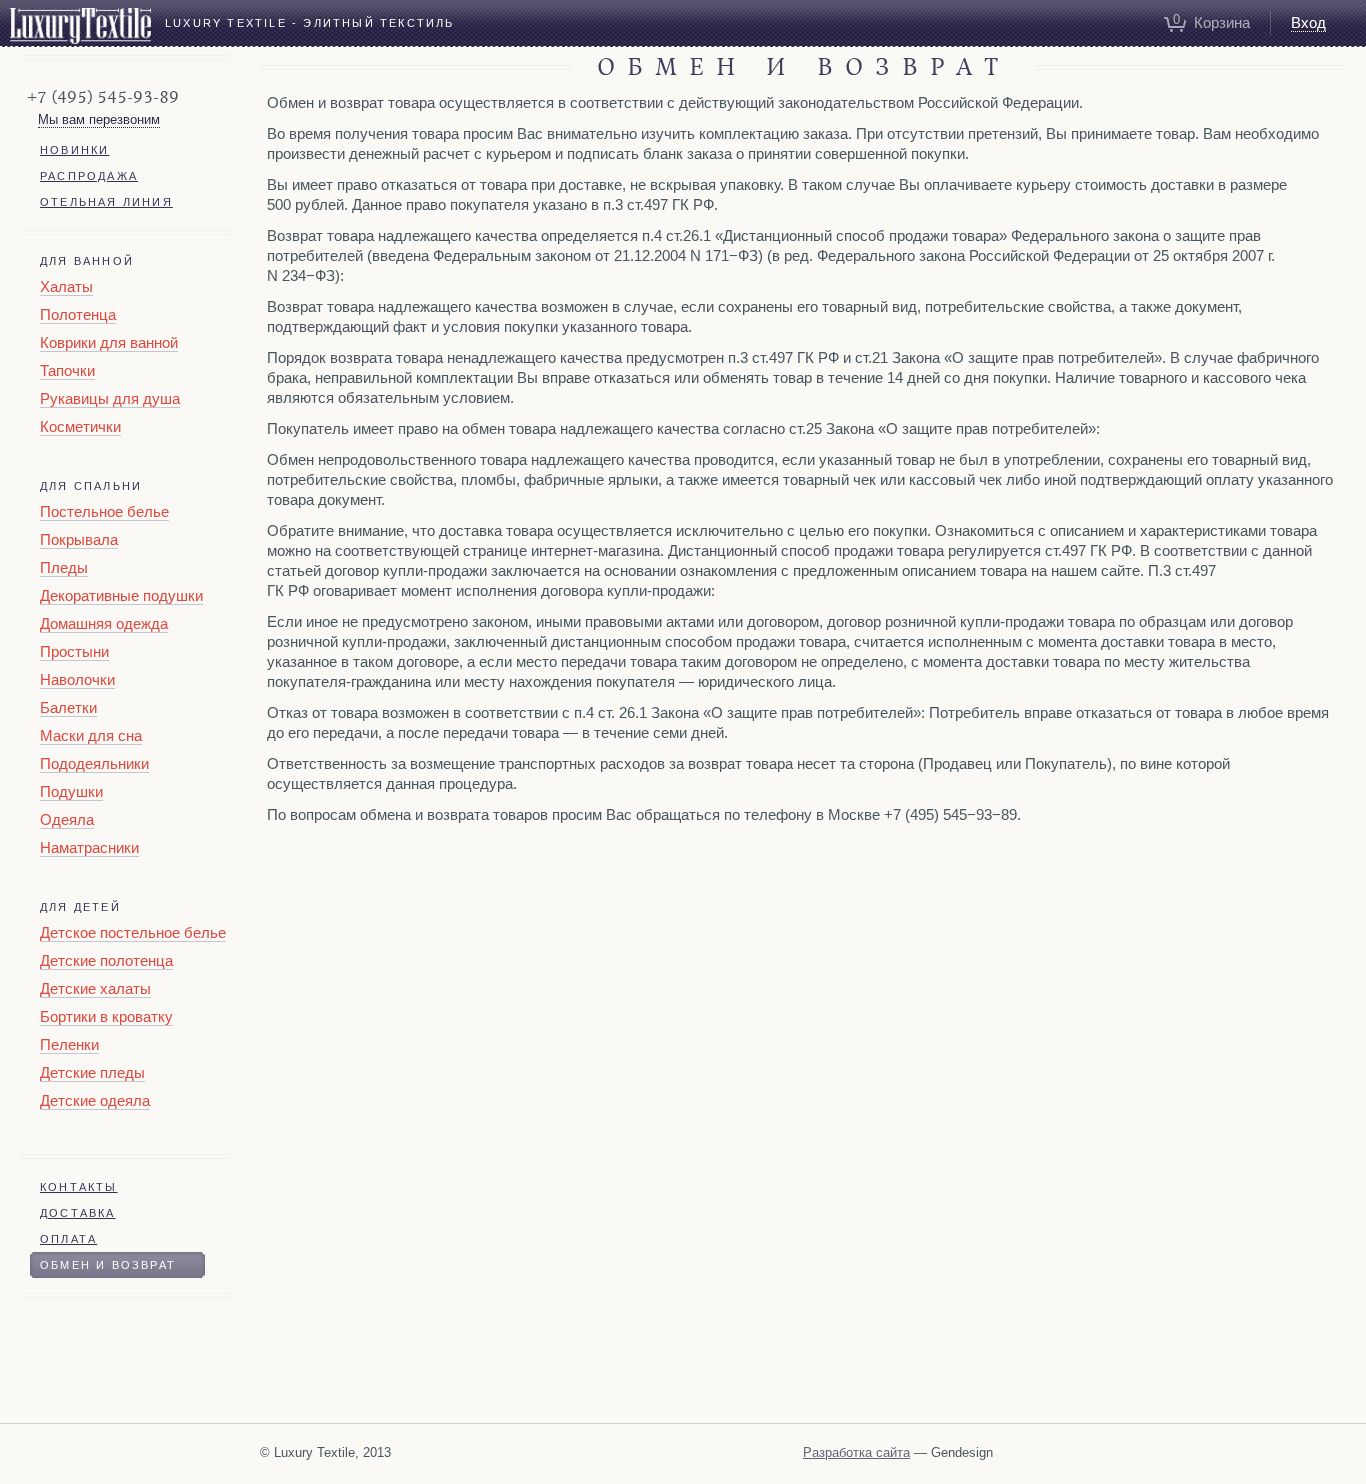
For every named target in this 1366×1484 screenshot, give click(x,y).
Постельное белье (104, 511)
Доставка (78, 1213)
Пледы (64, 567)
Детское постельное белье (133, 932)
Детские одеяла (95, 1100)
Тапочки (67, 370)
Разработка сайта (856, 1452)
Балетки (68, 707)
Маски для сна (91, 735)
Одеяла (67, 819)
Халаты (66, 286)
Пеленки (69, 1044)
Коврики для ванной (109, 342)
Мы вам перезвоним (99, 119)
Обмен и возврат (108, 1265)
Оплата (68, 1239)
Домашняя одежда (104, 623)
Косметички (80, 426)
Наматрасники (89, 847)
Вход (1308, 22)
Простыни (74, 651)
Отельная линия (106, 202)
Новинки (74, 150)
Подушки (71, 791)
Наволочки (77, 679)
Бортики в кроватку (106, 1016)
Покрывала (79, 539)
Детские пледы (92, 1072)
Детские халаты (95, 988)
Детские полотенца (106, 960)
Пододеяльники (94, 763)
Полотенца (78, 314)
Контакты (79, 1187)
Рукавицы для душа (110, 398)
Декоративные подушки (121, 595)
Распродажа (89, 176)
